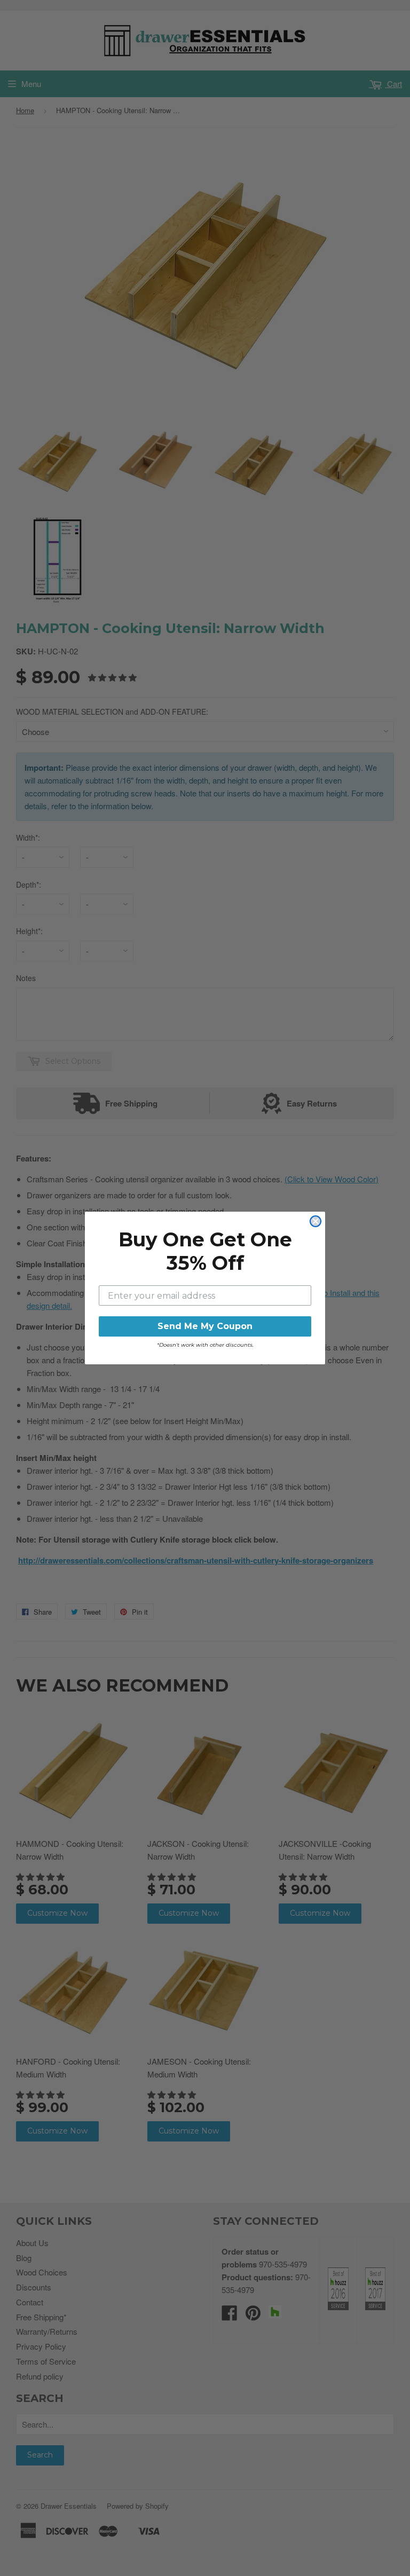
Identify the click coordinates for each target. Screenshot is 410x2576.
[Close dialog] (316, 1221)
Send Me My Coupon (205, 1326)
